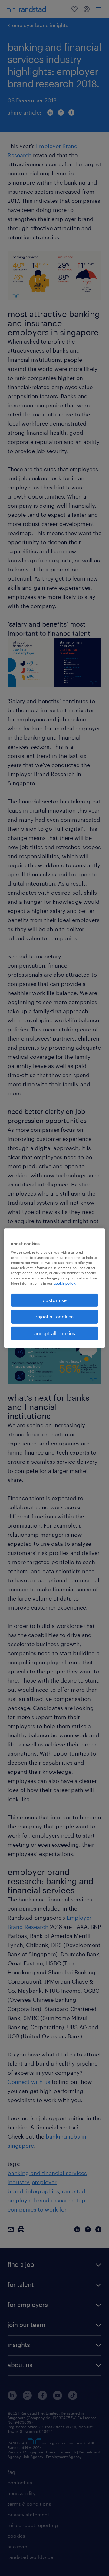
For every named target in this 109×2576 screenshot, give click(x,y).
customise (55, 1300)
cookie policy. (65, 1283)
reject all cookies (54, 1316)
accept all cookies (55, 1333)
